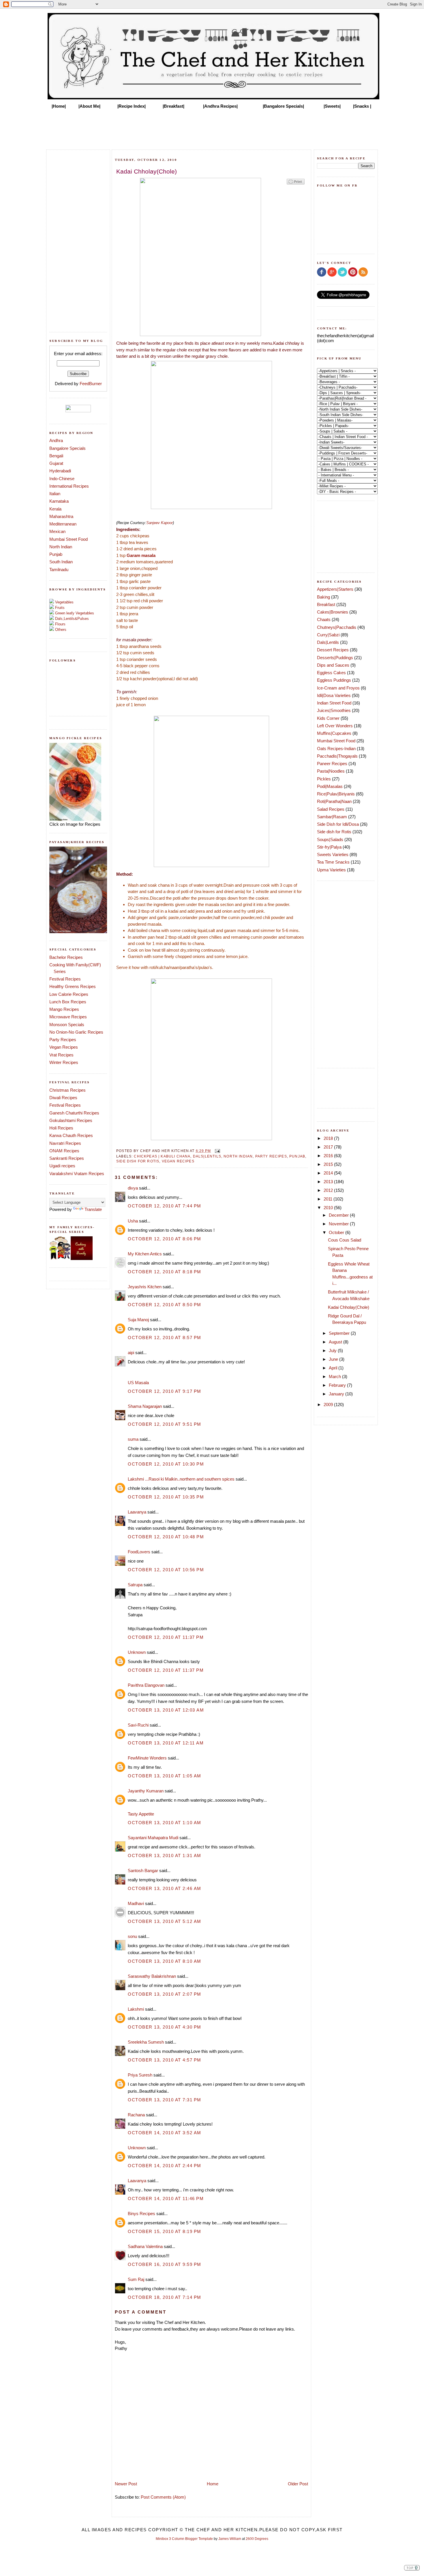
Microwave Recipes (68, 1017)
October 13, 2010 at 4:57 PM (165, 2060)
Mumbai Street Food (69, 539)
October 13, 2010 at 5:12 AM (165, 1921)
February (338, 1385)
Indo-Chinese (62, 479)
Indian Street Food (334, 703)
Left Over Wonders (335, 726)
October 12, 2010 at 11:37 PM (166, 1637)
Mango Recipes (64, 1009)
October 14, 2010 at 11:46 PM (166, 2198)
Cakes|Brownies (333, 612)
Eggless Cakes (331, 673)
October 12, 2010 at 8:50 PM (165, 1305)
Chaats (324, 619)
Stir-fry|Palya (329, 847)
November (339, 1224)
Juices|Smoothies (334, 710)
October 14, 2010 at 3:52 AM (165, 2133)
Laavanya (137, 1512)
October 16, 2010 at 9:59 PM (165, 2264)
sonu (132, 1936)
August (336, 1342)
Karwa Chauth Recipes (71, 1135)
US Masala (138, 1383)
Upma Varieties (331, 870)
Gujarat (56, 463)
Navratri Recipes (65, 1143)
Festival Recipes (65, 979)
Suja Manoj (138, 1320)
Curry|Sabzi (328, 635)
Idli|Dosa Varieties (334, 695)
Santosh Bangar (143, 1871)
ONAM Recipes (64, 1151)
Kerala (55, 509)
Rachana (136, 2115)
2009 (329, 1405)
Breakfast (326, 604)
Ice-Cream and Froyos (338, 688)
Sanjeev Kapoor (160, 523)
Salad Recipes (331, 809)
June (334, 1359)
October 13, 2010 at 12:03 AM (166, 1710)
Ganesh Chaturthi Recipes (74, 1113)
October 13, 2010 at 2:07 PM (165, 1994)
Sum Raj (136, 2279)
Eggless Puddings (334, 680)
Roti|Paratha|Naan (334, 801)
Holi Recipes (61, 1128)
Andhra (56, 440)
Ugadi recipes (62, 1166)
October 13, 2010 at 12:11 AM (166, 1743)
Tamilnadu (59, 570)
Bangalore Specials (67, 448)
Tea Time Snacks (333, 862)
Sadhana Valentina (145, 2246)
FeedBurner (91, 384)
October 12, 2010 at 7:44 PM (165, 1206)
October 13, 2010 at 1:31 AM (165, 1855)
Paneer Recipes (332, 764)
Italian (55, 494)
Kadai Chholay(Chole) (349, 1307)
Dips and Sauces (333, 665)
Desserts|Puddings (335, 658)
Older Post (298, 2484)
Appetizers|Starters (335, 589)
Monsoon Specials (67, 1025)
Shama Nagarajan (145, 1406)
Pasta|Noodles (331, 771)
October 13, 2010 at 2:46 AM (165, 1888)
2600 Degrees (257, 2539)
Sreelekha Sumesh (146, 2042)
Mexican (57, 531)
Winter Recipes (64, 1062)
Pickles (324, 779)
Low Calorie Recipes (69, 994)
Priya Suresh (140, 2075)
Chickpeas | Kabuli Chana (162, 1156)
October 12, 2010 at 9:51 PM (165, 1424)
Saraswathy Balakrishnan (152, 1976)
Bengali (56, 456)
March (335, 1376)
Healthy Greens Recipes (73, 986)
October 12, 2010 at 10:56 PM (166, 1570)
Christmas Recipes (67, 1090)
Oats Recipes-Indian (336, 749)
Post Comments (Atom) (163, 2497)
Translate (93, 1209)
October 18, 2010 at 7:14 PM (165, 2297)
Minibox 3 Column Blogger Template (184, 2539)
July (333, 1351)
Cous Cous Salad (345, 1240)
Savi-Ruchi (138, 1725)
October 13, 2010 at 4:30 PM (165, 2027)
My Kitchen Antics (145, 1254)
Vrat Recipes (61, 1055)
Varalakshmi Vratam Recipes (77, 1174)
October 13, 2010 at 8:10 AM (165, 1961)
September (340, 1333)
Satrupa (135, 1585)
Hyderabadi (60, 471)
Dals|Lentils (207, 1156)
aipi (131, 1353)
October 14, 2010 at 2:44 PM (165, 2166)
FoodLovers (139, 1552)
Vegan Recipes (64, 1047)
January (337, 1394)
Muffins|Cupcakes (334, 733)
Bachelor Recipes (66, 957)
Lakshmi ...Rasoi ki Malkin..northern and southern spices (181, 1479)
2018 (329, 1138)
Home (213, 2484)
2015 (329, 1164)
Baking (323, 597)
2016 (329, 1156)
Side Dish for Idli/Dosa (338, 824)
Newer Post (126, 2484)
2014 (329, 1173)
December (339, 1215)
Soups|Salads (330, 839)
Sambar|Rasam (332, 817)
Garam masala (141, 555)
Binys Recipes (141, 2214)
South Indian (61, 562)
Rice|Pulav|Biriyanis (336, 794)
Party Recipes (63, 1040)
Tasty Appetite (141, 1814)
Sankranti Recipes (67, 1158)
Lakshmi (136, 2009)
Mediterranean (63, 524)
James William (230, 2539)
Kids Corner (328, 718)
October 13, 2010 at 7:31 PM (165, 2100)
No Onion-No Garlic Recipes (76, 1032)
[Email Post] (217, 1151)
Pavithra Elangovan (146, 1685)
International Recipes (69, 486)
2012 (329, 1190)
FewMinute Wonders (147, 1758)
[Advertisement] (212, 128)
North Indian (61, 547)
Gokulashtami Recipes (71, 1120)
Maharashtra (61, 516)
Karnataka (59, 501)
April (334, 1368)
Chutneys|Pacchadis (337, 627)
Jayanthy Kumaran (146, 1791)
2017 (329, 1147)
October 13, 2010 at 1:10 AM (165, 1823)
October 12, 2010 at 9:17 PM (165, 1391)
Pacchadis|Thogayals (337, 756)
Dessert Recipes (333, 650)
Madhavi (136, 1903)
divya (133, 1188)
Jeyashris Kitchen (145, 1287)
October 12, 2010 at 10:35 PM (166, 1497)
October (337, 1232)
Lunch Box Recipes (68, 1002)
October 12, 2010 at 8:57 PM (165, 1338)
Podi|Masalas (330, 786)
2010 (329, 1208)
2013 (329, 1182)
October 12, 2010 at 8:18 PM (165, 1272)
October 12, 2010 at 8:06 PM (165, 1239)
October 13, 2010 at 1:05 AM (165, 1776)
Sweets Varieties (333, 854)
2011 (329, 1199)
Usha (133, 1221)
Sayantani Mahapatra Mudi (153, 1838)
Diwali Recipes (63, 1098)
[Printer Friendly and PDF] (296, 184)
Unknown (137, 1652)
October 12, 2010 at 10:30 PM (166, 1464)
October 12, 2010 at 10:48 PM (166, 1537)
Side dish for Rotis (138, 1161)
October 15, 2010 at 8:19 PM (165, 2231)
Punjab (56, 554)
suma (133, 1439)
